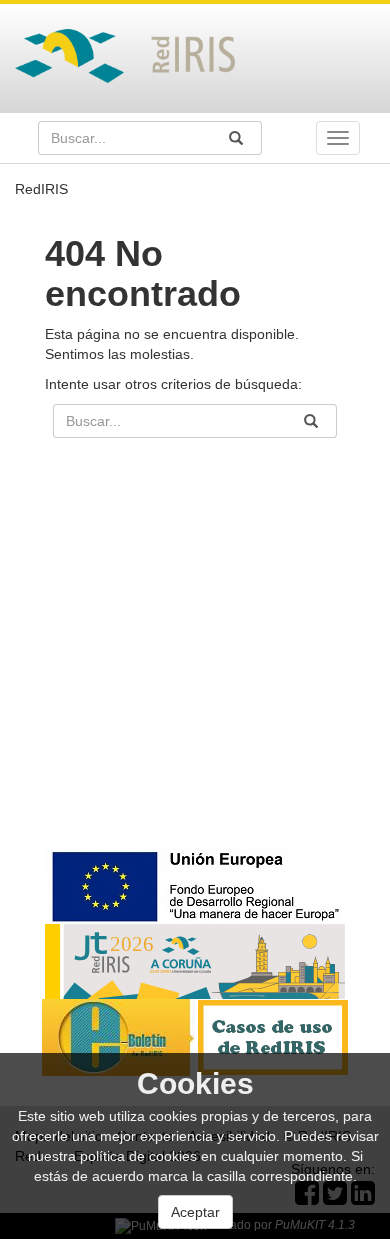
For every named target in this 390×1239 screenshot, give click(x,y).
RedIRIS (41, 189)
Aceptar (195, 1212)
